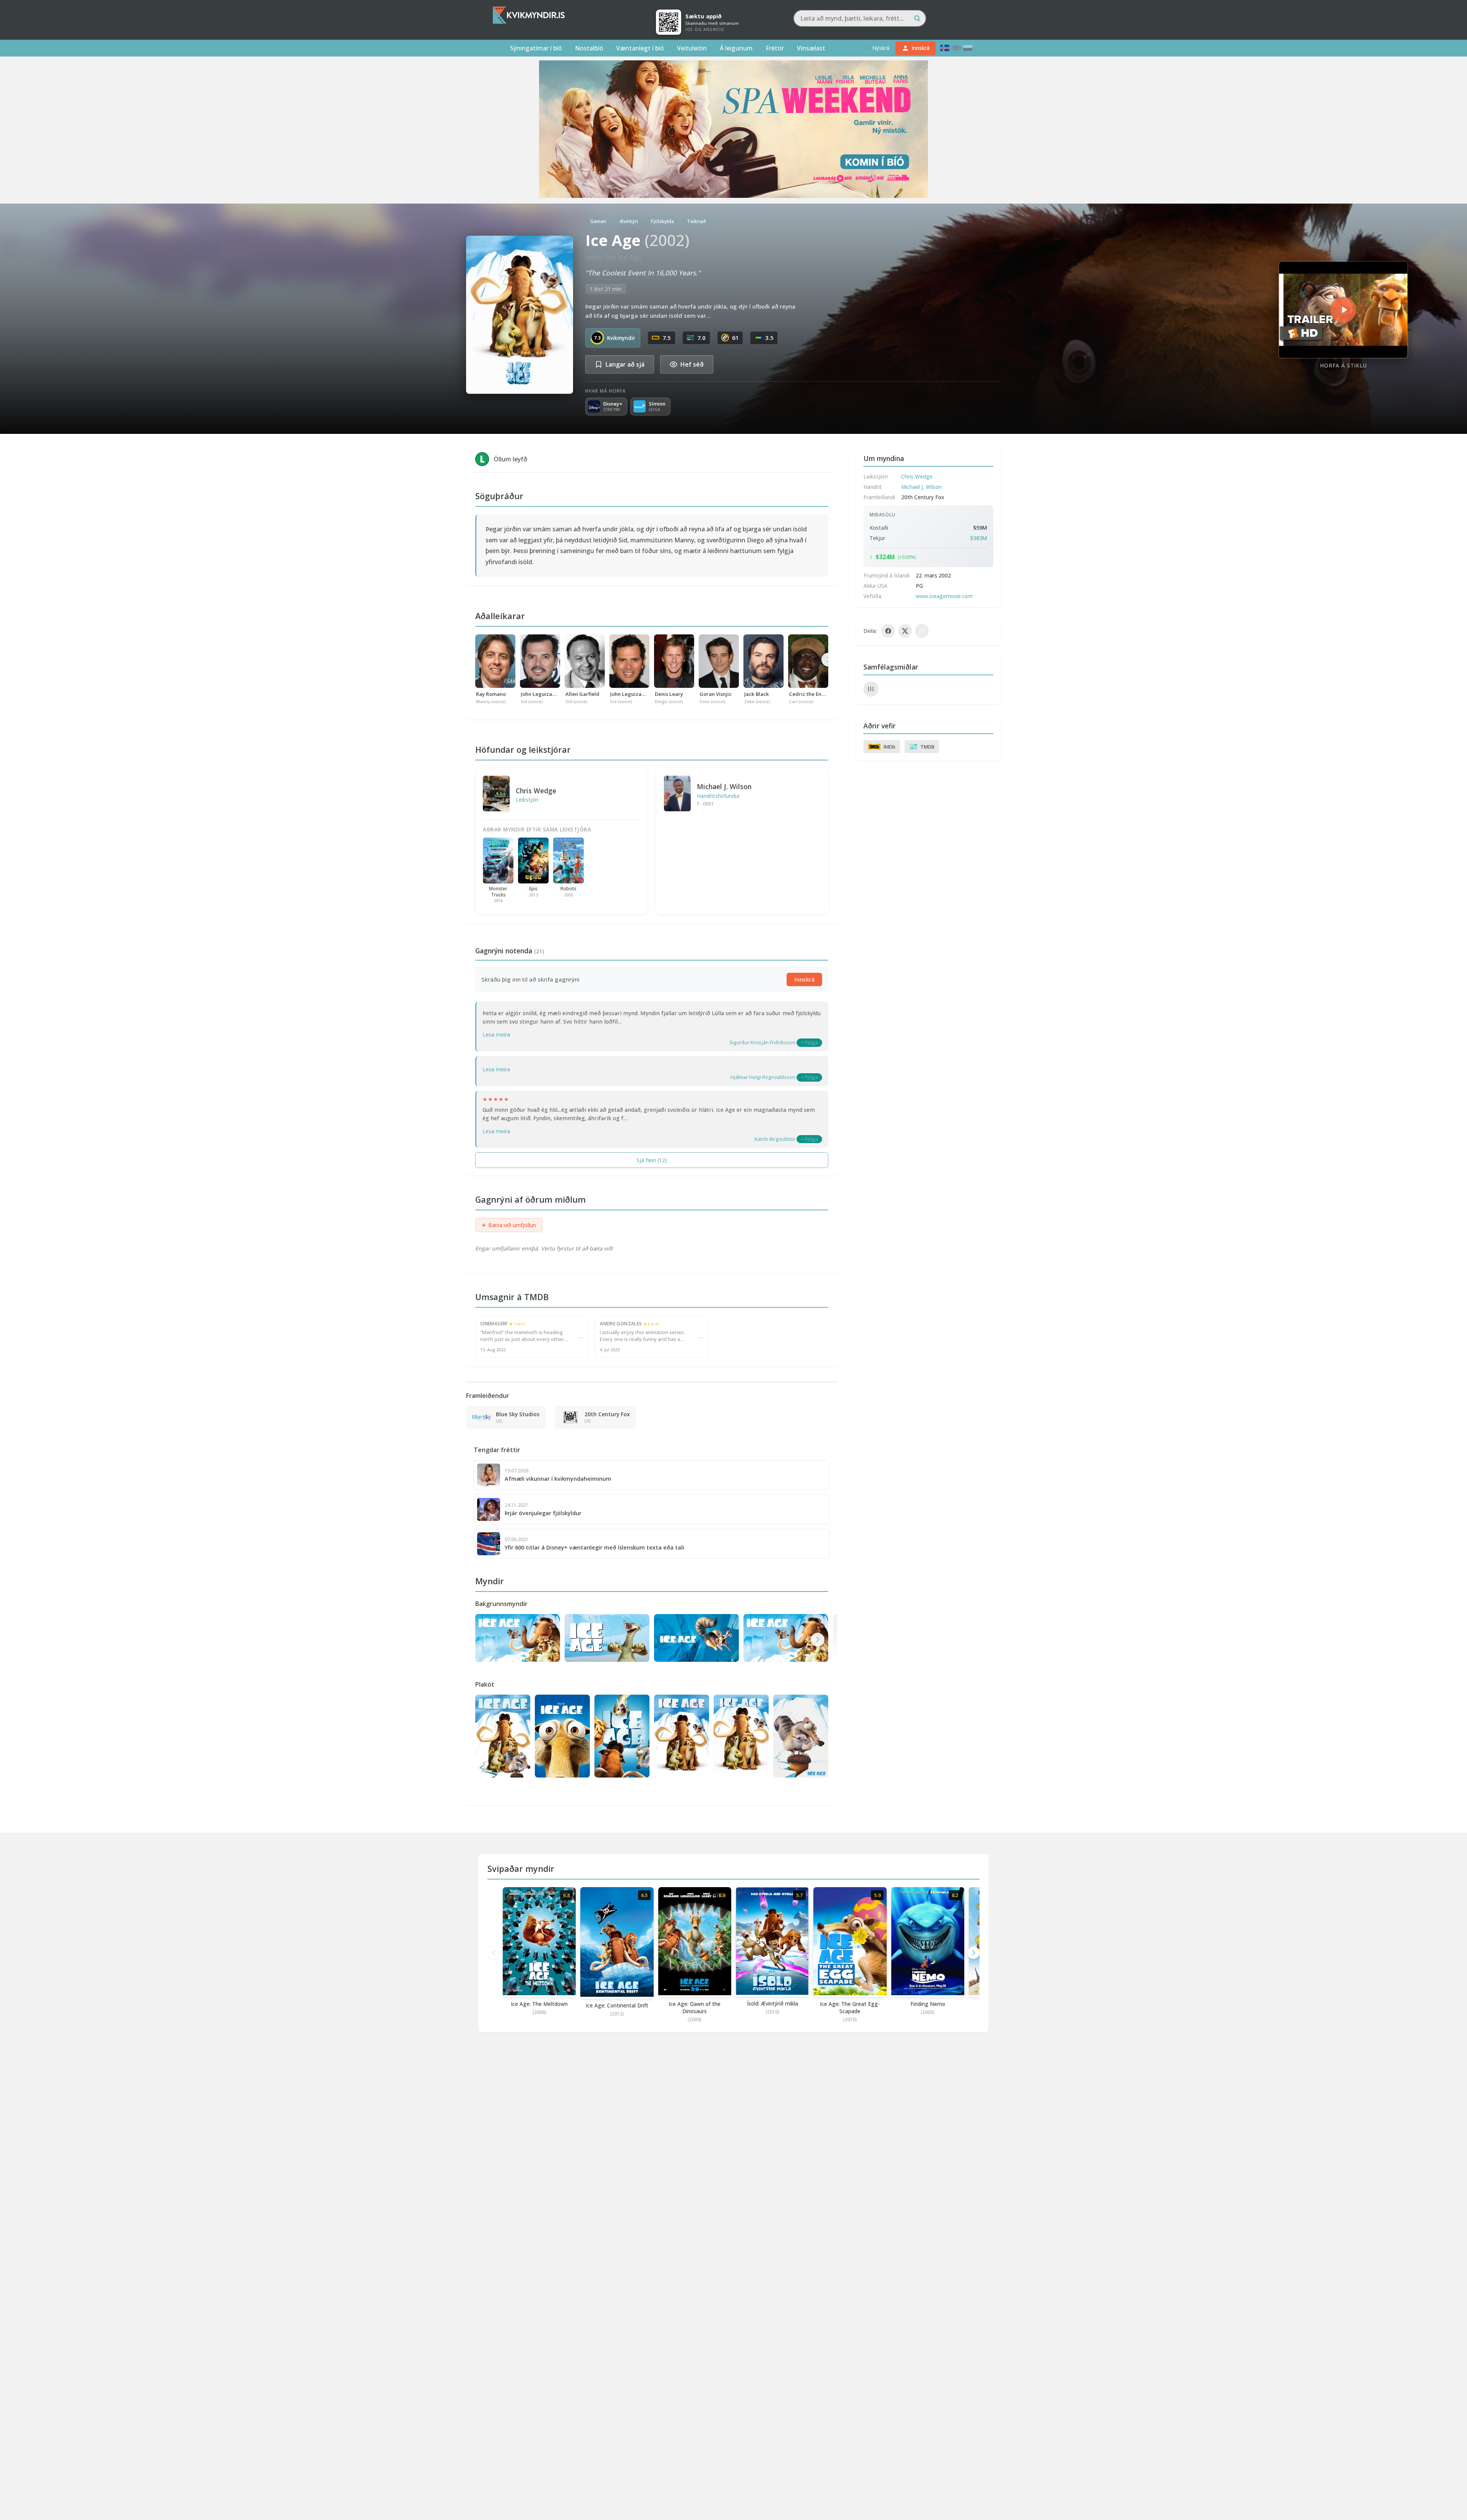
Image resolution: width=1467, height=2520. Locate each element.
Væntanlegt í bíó (640, 48)
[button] (818, 1640)
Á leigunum (736, 48)
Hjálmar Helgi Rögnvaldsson (763, 1077)
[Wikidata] (871, 689)
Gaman (598, 221)
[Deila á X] (905, 631)
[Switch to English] (956, 48)
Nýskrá (881, 48)
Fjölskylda (662, 221)
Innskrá (804, 979)
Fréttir (775, 48)
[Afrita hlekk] (922, 631)
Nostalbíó (589, 48)
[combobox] (860, 18)
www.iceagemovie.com (944, 596)
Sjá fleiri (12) (652, 1160)
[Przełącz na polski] (968, 48)
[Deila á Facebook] (888, 631)
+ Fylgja (809, 1042)
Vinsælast (811, 48)
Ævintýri (629, 221)
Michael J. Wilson (724, 786)
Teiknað (696, 221)
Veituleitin (692, 48)
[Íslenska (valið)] (945, 48)
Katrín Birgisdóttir (775, 1139)
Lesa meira (496, 1034)
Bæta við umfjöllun (509, 1225)
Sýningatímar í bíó (536, 48)
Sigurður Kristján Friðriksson (762, 1042)
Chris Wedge (536, 791)
